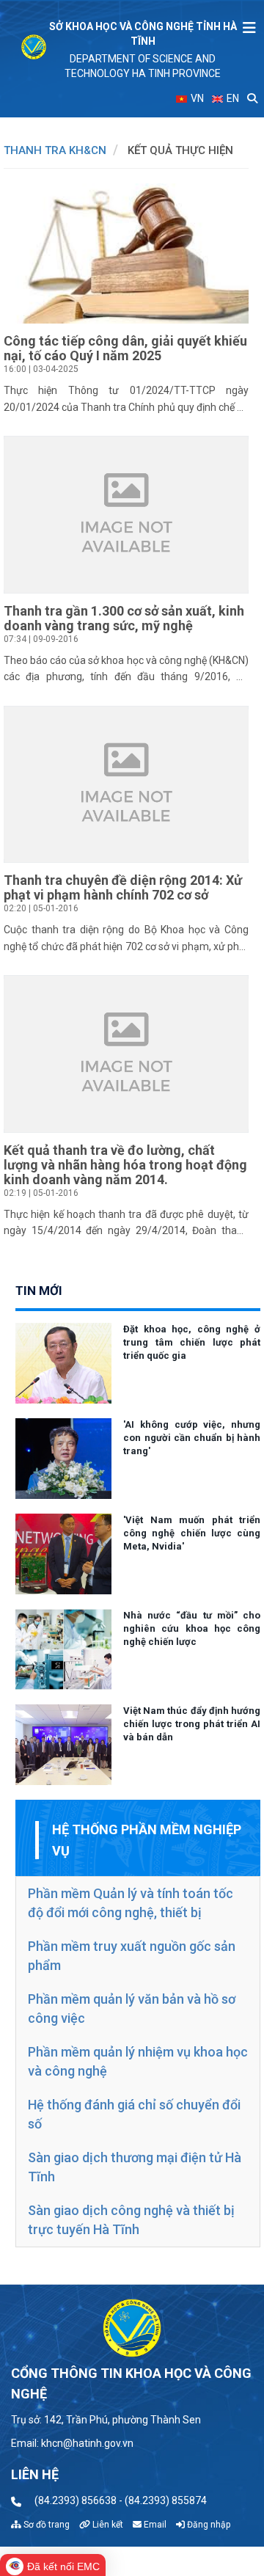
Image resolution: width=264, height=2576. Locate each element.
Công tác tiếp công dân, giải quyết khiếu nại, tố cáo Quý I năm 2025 (125, 348)
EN (232, 98)
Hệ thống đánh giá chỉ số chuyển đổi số (134, 2114)
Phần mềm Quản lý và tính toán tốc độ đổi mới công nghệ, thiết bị (131, 1903)
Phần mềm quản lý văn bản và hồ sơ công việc (132, 2008)
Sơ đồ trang (45, 2525)
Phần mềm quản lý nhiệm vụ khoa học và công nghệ (138, 2061)
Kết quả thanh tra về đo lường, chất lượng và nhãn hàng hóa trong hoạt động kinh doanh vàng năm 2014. (125, 1165)
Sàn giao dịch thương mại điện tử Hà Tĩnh (135, 2167)
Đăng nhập (208, 2525)
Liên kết (107, 2525)
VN (196, 98)
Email (154, 2525)
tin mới (39, 1291)
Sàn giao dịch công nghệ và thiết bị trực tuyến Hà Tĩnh (131, 2220)
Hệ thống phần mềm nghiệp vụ (147, 1840)
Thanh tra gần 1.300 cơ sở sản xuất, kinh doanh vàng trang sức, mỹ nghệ (124, 618)
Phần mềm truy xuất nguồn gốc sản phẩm (132, 1956)
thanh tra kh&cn (55, 150)
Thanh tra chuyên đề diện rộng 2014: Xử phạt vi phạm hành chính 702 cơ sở (123, 887)
